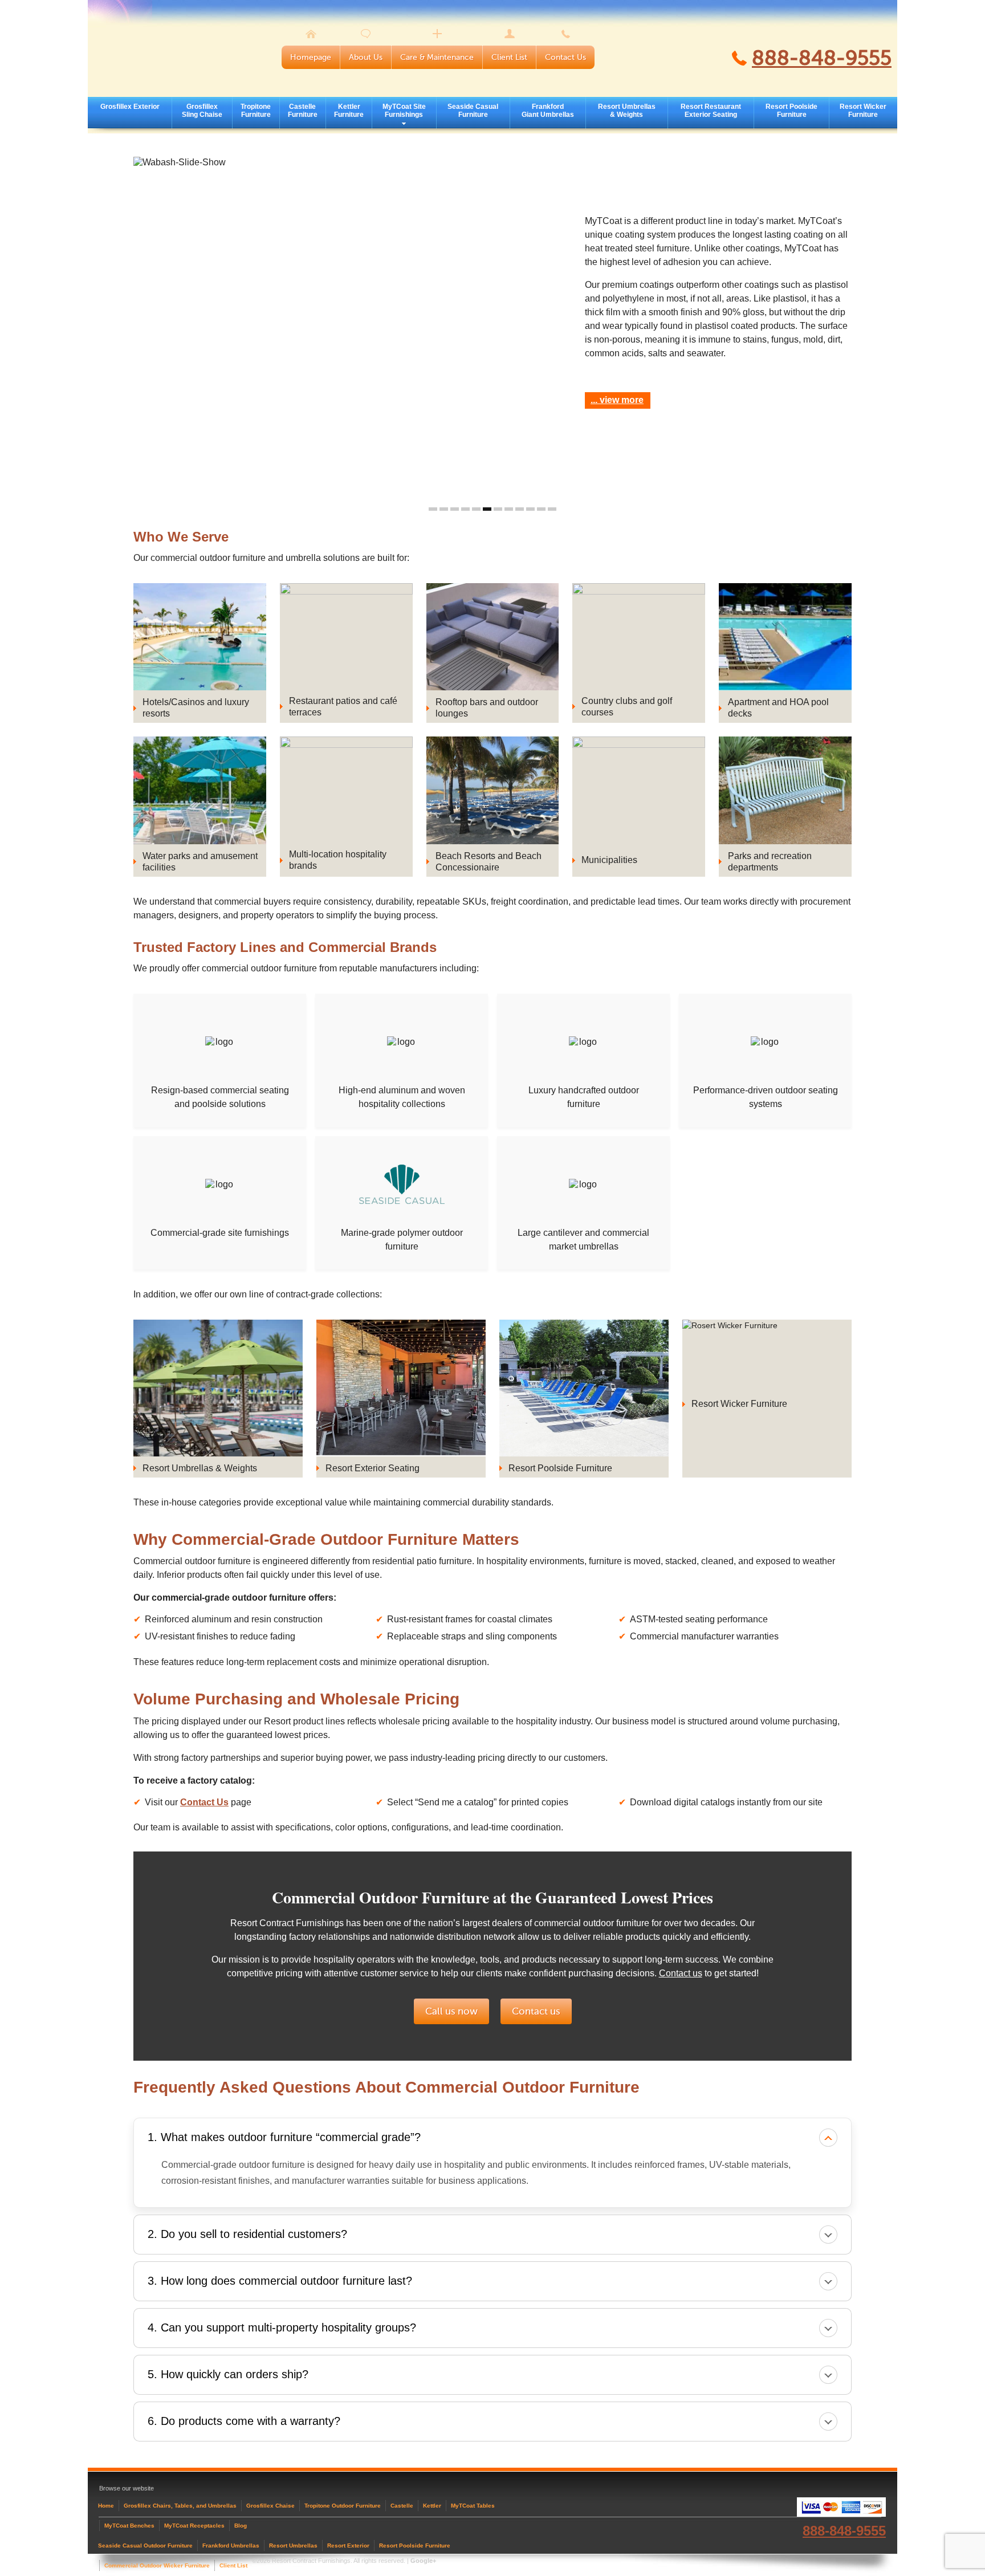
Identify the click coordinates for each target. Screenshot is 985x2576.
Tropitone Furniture (256, 111)
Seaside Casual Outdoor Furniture (145, 2546)
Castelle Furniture (303, 111)
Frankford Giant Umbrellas (548, 111)
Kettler (432, 2506)
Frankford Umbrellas (231, 2546)
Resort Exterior (348, 2546)
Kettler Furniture (349, 111)
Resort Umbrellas (293, 2546)
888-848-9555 (822, 58)
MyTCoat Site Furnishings (404, 111)
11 (541, 509)
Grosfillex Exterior (130, 107)
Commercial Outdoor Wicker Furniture (157, 2565)
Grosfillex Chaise (270, 2506)
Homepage (311, 57)
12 (552, 509)
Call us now (451, 2011)
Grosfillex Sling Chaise (202, 111)
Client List (509, 57)
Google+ (423, 2561)
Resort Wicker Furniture (863, 111)
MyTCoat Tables (473, 2506)
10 (530, 509)
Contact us (681, 1973)
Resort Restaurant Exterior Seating (711, 111)
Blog (241, 2526)
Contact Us (565, 57)
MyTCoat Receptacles (194, 2526)
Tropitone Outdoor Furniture (343, 2506)
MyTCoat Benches (129, 2526)
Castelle (402, 2506)
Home (106, 2506)
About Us (366, 57)
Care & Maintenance (437, 57)
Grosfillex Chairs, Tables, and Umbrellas (180, 2506)
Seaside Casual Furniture (473, 111)
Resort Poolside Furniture (791, 111)
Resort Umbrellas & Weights (627, 111)
